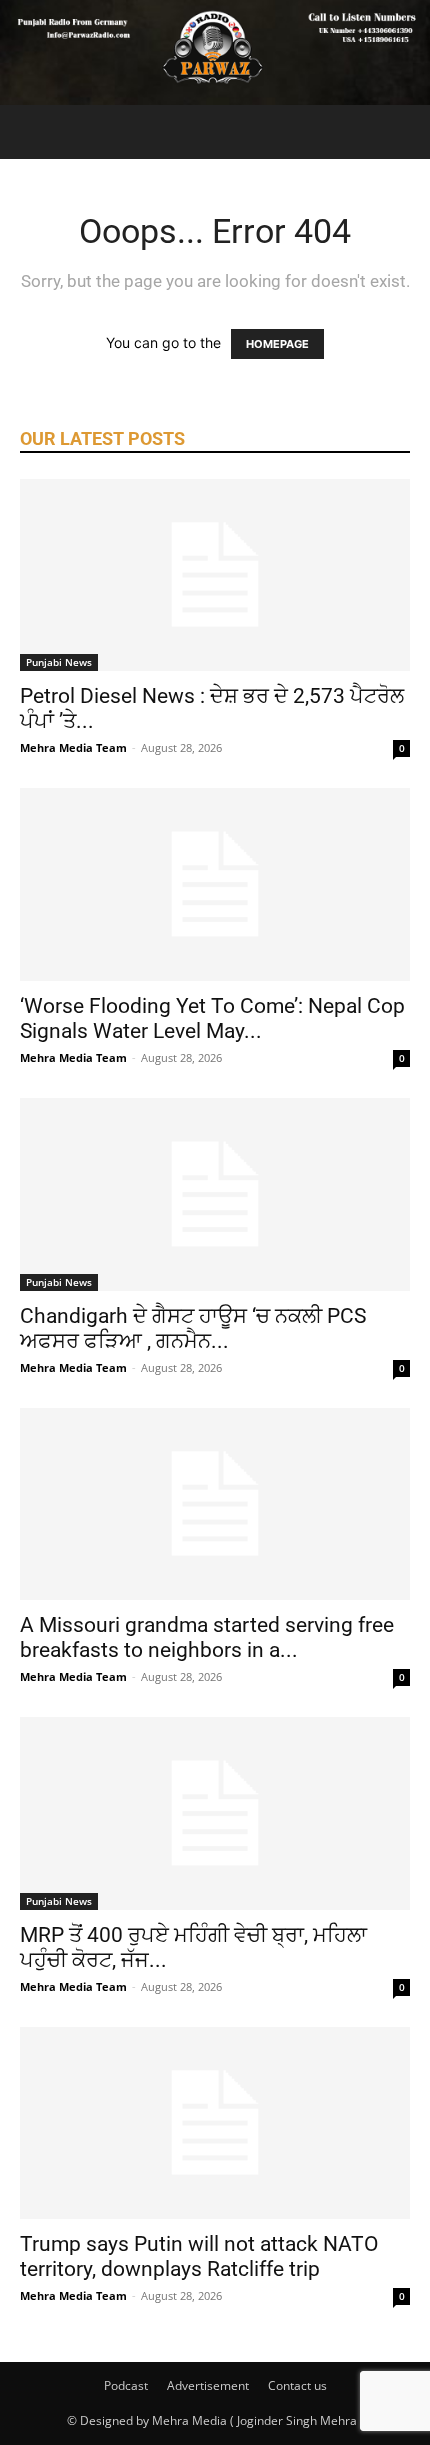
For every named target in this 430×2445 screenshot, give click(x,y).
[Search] (402, 132)
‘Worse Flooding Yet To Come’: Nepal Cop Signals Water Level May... (212, 1018)
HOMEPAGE (277, 344)
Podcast (126, 2385)
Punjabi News (59, 662)
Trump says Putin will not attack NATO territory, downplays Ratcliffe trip (199, 2256)
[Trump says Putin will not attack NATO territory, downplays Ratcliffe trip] (215, 2123)
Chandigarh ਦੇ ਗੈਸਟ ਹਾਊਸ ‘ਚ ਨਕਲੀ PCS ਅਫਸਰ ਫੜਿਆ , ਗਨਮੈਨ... (193, 1328)
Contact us (297, 2385)
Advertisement (208, 2385)
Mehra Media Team (73, 747)
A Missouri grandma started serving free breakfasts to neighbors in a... (207, 1637)
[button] (34, 132)
